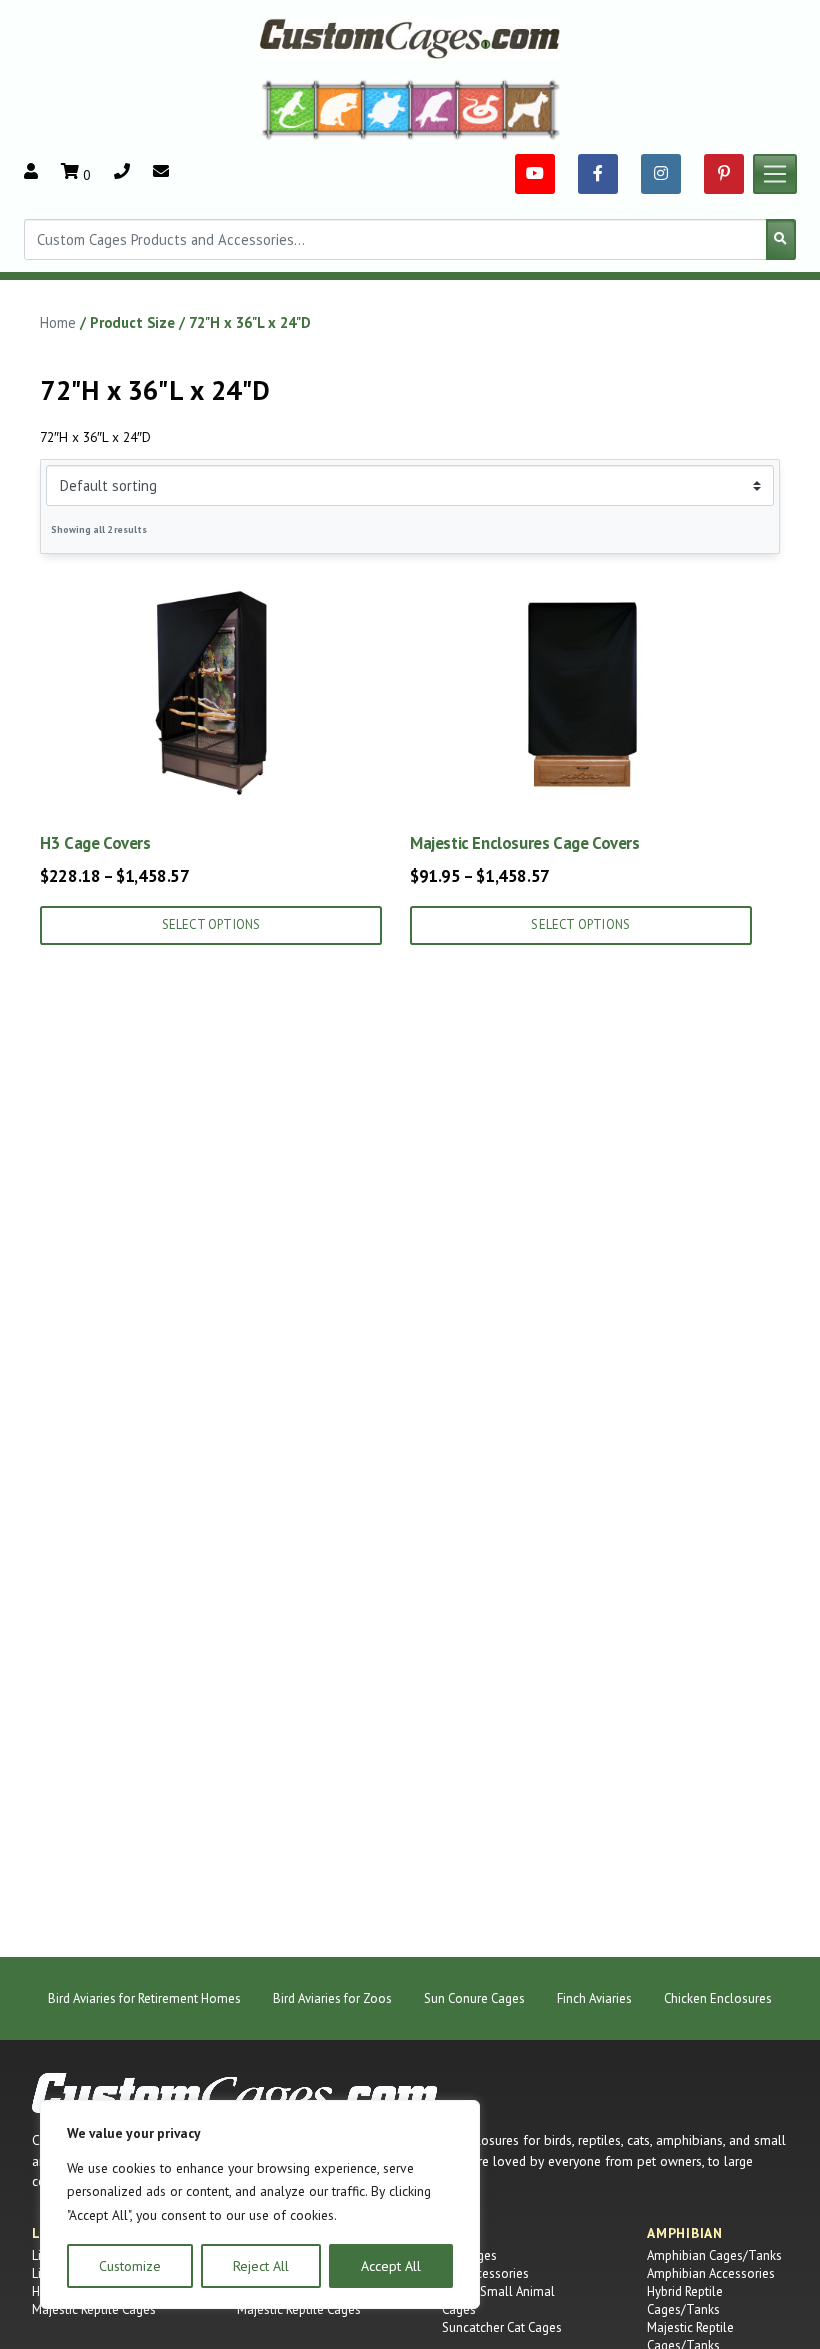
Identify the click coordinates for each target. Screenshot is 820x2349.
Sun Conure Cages (474, 1998)
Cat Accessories (485, 2273)
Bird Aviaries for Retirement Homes (144, 1998)
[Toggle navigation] (775, 174)
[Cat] (339, 109)
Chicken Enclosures (718, 1998)
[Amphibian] (387, 109)
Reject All (261, 2266)
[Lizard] (288, 109)
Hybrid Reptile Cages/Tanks (685, 2300)
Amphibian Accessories (711, 2273)
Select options (211, 924)
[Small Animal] (532, 109)
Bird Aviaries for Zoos (332, 1998)
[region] (260, 2204)
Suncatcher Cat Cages (502, 2327)
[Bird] (434, 109)
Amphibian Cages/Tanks (714, 2255)
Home (58, 322)
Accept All (391, 2266)
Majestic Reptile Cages (94, 2309)
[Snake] (481, 109)
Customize (130, 2266)
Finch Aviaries (594, 1998)
